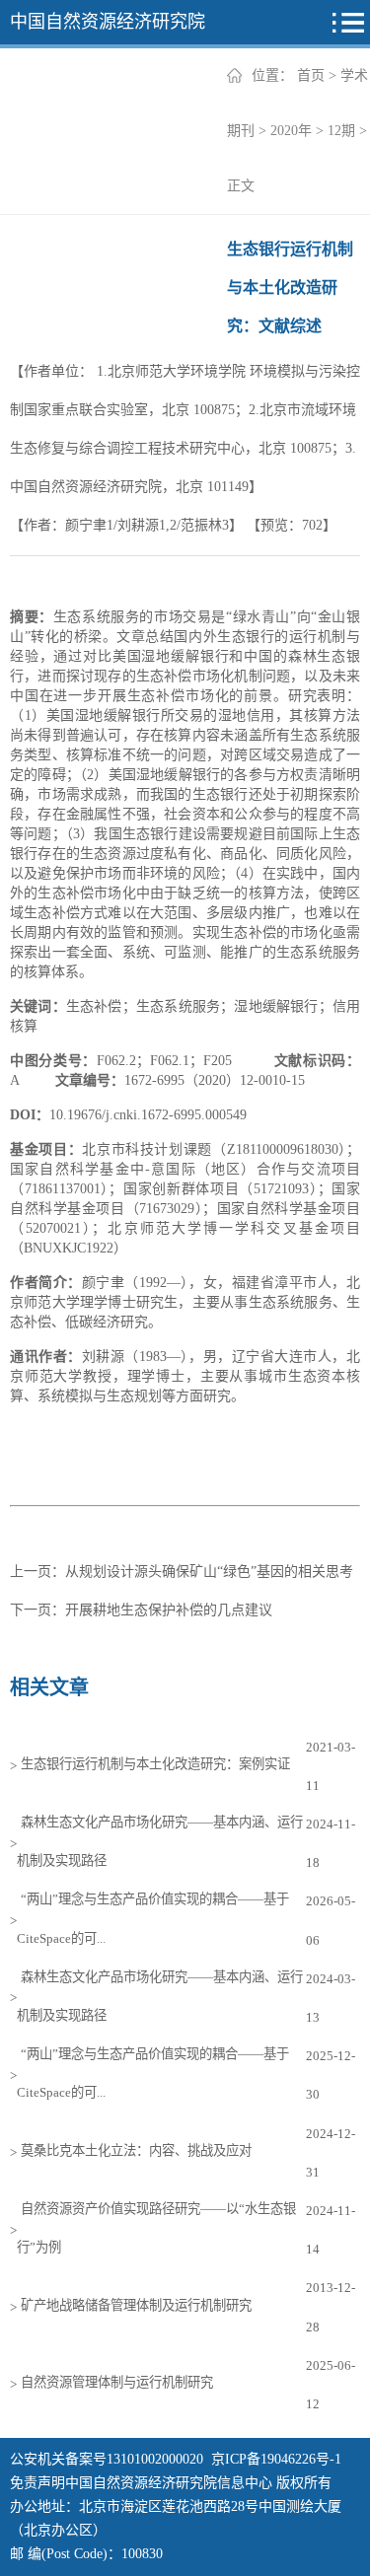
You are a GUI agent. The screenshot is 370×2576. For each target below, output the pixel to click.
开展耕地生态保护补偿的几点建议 (169, 1610)
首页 (311, 75)
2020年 (291, 131)
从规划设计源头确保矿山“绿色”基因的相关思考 (209, 1572)
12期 (341, 131)
